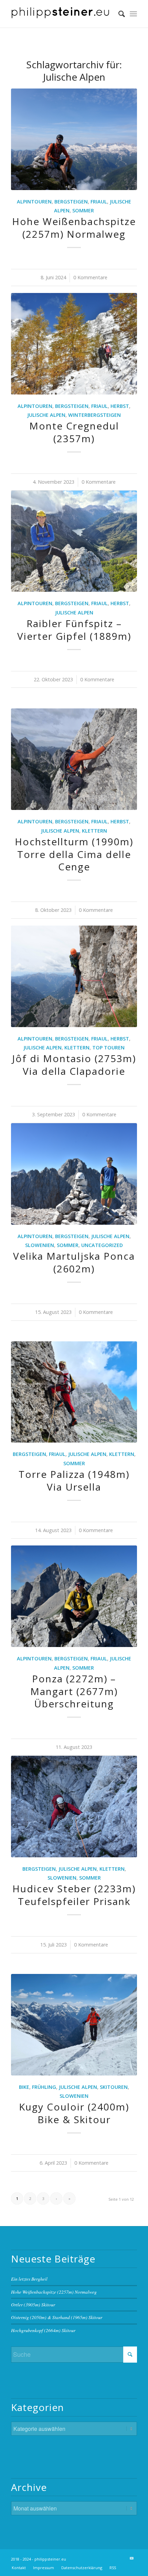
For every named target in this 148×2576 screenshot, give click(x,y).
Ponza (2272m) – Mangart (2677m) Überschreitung (74, 1691)
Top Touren (108, 1048)
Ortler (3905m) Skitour (33, 2304)
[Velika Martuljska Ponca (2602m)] (74, 1174)
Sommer (83, 210)
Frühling (44, 2087)
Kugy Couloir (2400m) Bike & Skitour (74, 2113)
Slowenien (40, 1245)
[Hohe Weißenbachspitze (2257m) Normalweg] (74, 139)
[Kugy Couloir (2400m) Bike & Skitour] (74, 2025)
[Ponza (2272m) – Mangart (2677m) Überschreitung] (74, 1596)
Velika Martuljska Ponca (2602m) (74, 1262)
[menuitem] (118, 14)
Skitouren (114, 2087)
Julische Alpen (46, 415)
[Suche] (118, 14)
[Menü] (133, 14)
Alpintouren (34, 202)
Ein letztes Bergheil (29, 2279)
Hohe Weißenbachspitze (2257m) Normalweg (74, 227)
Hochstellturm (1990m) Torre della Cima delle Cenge (74, 854)
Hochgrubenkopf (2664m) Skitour (43, 2330)
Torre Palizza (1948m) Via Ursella (74, 1480)
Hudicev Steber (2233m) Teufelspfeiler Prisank (74, 1895)
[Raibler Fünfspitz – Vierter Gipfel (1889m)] (74, 541)
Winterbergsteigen (94, 415)
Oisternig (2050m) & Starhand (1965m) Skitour (57, 2317)
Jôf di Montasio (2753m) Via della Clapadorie (74, 1064)
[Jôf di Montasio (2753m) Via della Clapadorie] (74, 976)
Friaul (99, 202)
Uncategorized (102, 1245)
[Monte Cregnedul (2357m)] (74, 344)
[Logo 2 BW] (61, 14)
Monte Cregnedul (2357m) (74, 432)
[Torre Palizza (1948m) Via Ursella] (74, 1392)
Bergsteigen (71, 202)
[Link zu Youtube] (132, 2558)
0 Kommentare (90, 277)
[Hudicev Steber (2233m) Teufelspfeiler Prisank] (74, 1807)
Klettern (94, 831)
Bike (24, 2087)
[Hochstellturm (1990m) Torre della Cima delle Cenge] (74, 759)
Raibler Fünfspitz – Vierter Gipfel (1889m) (74, 630)
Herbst (120, 406)
